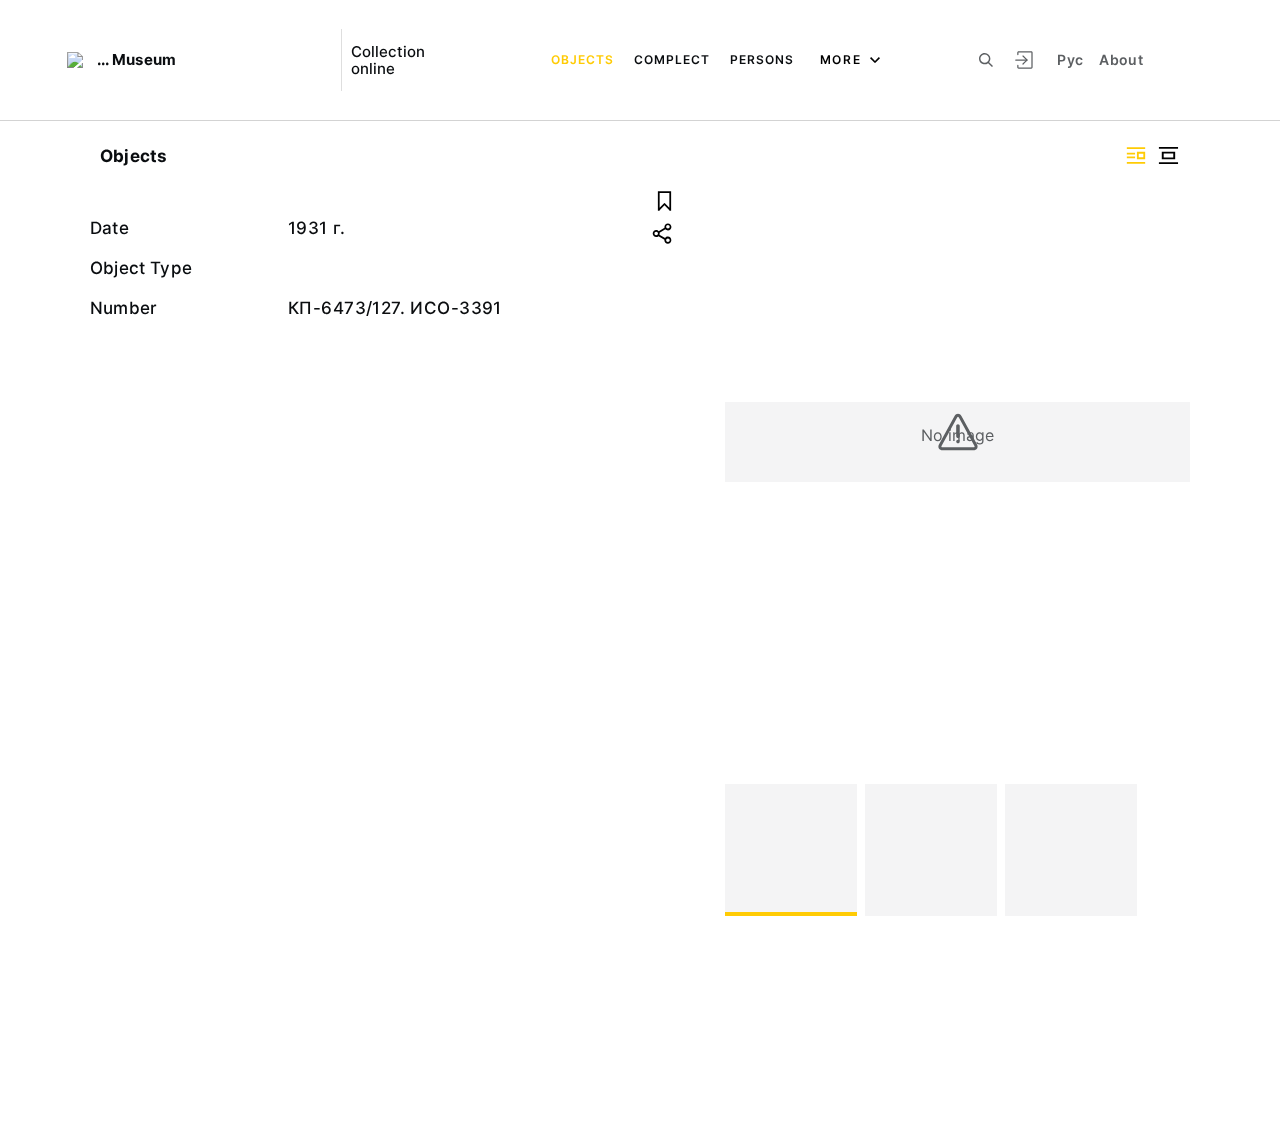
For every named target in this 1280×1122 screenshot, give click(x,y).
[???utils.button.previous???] (749, 850)
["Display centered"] (1168, 155)
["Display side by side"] (1136, 155)
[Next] (1166, 850)
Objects (582, 59)
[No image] (791, 850)
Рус (1070, 59)
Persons (762, 59)
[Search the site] (986, 60)
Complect (672, 59)
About (1121, 59)
